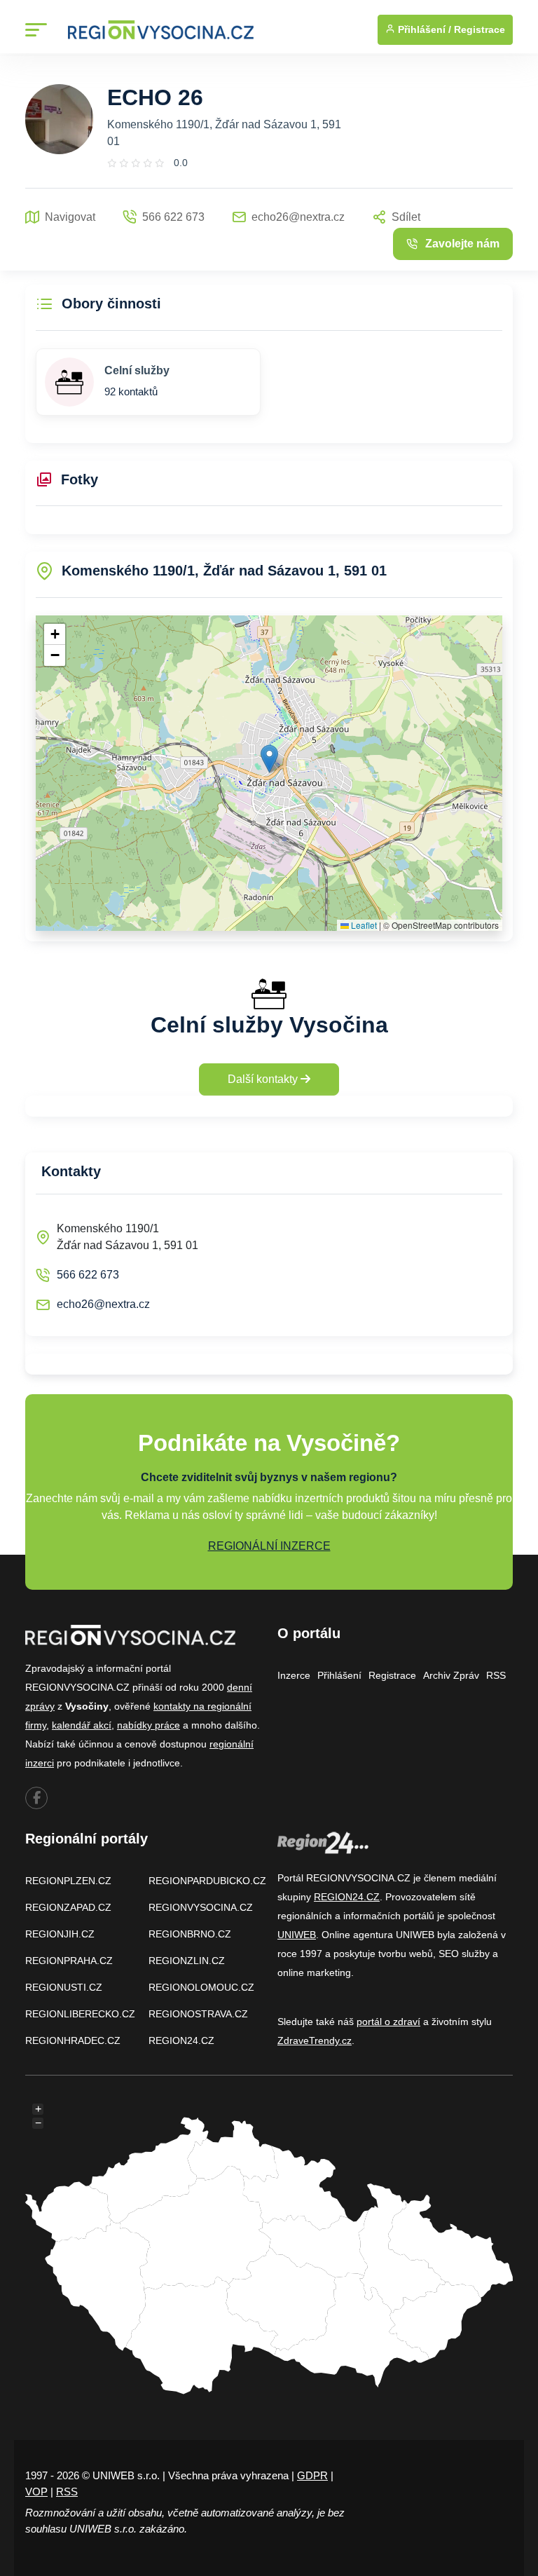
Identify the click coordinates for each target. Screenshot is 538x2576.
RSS (496, 1675)
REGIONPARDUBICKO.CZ (207, 1881)
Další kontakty (264, 1079)
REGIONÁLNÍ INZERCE (269, 1546)
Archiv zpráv (451, 1675)
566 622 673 (88, 1275)
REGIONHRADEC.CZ (73, 2040)
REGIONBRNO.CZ (190, 1934)
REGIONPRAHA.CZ (69, 1961)
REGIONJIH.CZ (60, 1934)
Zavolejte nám (462, 244)
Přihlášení (339, 1675)
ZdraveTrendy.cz (315, 2040)
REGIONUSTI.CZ (64, 1987)
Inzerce (294, 1675)
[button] (269, 759)
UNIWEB (297, 1935)
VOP (36, 2492)
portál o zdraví (388, 2022)
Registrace (480, 29)
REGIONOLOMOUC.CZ (201, 1987)
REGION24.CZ (181, 2040)
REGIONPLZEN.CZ (68, 1881)
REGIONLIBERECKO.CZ (80, 2014)
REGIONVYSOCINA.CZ (201, 1907)
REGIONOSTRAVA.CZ (198, 2014)
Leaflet (363, 925)
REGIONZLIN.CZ (187, 1961)
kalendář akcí (82, 1725)
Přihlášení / (423, 29)
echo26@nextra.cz (103, 1304)
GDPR (312, 2475)
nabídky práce (149, 1725)
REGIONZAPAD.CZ (68, 1907)
